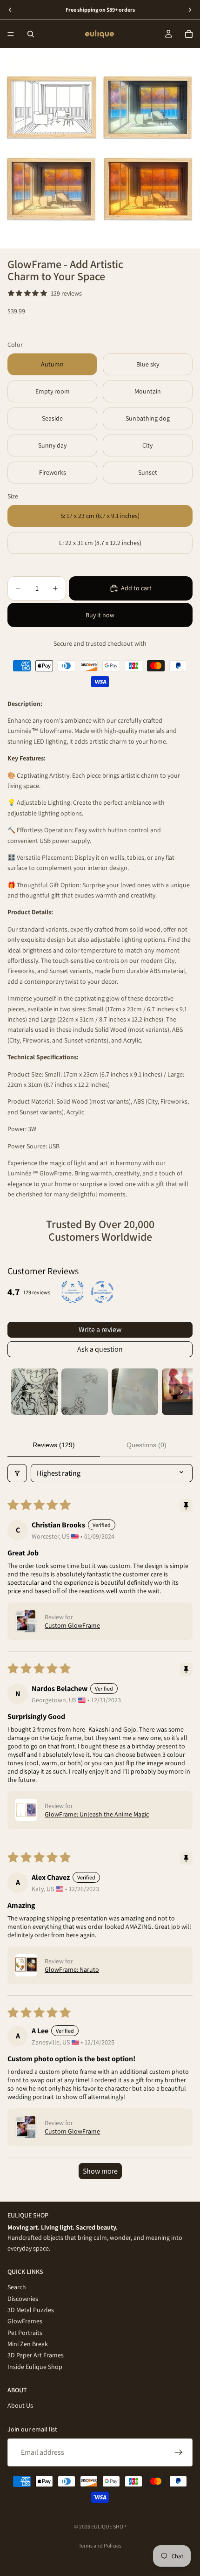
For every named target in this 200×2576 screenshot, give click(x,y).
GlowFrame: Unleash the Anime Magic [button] (97, 1814)
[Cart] (189, 34)
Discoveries (23, 2299)
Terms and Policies (100, 2545)
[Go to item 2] (85, 1392)
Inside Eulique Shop (35, 2367)
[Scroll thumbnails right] (181, 1392)
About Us (20, 2406)
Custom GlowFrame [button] (72, 1625)
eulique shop (109, 2526)
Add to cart (136, 588)
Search (17, 2287)
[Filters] (17, 1473)
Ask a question (100, 1349)
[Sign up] (179, 2452)
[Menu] (11, 34)
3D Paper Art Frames (36, 2355)
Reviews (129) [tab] (54, 1445)
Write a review (100, 1329)
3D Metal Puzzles (31, 2310)
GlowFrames (25, 2321)
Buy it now (100, 615)
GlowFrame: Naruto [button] (72, 1969)
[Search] (31, 34)
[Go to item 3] (135, 1392)
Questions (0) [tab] (147, 1445)
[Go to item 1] (34, 1392)
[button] (26, 1621)
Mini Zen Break (28, 2344)
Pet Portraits (25, 2333)
